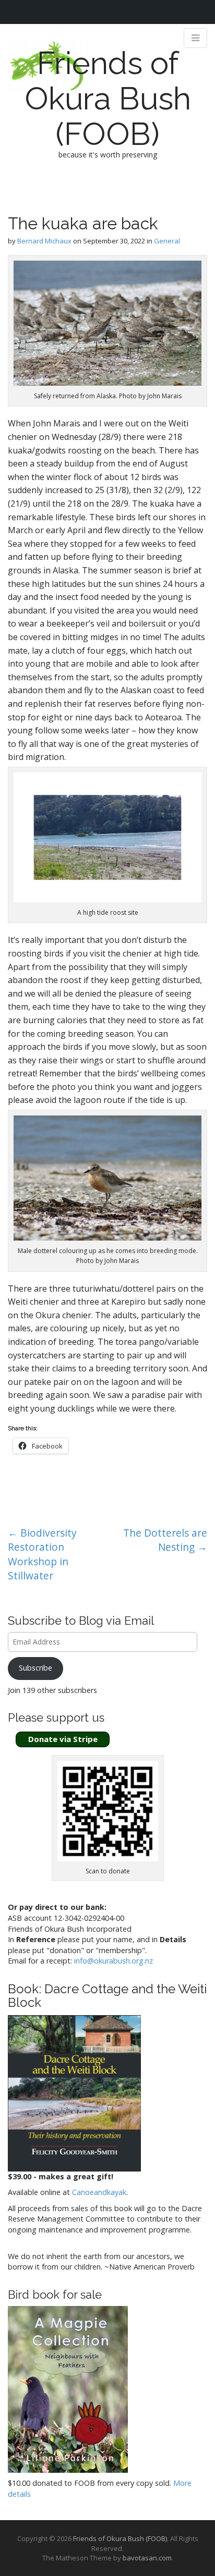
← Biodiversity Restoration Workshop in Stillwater (42, 1554)
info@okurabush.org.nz (114, 1961)
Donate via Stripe (63, 1739)
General (167, 241)
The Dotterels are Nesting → (165, 1540)
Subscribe (35, 1668)
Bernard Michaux (44, 241)
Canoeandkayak (99, 2192)
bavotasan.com (147, 2558)
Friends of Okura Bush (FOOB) (108, 99)
